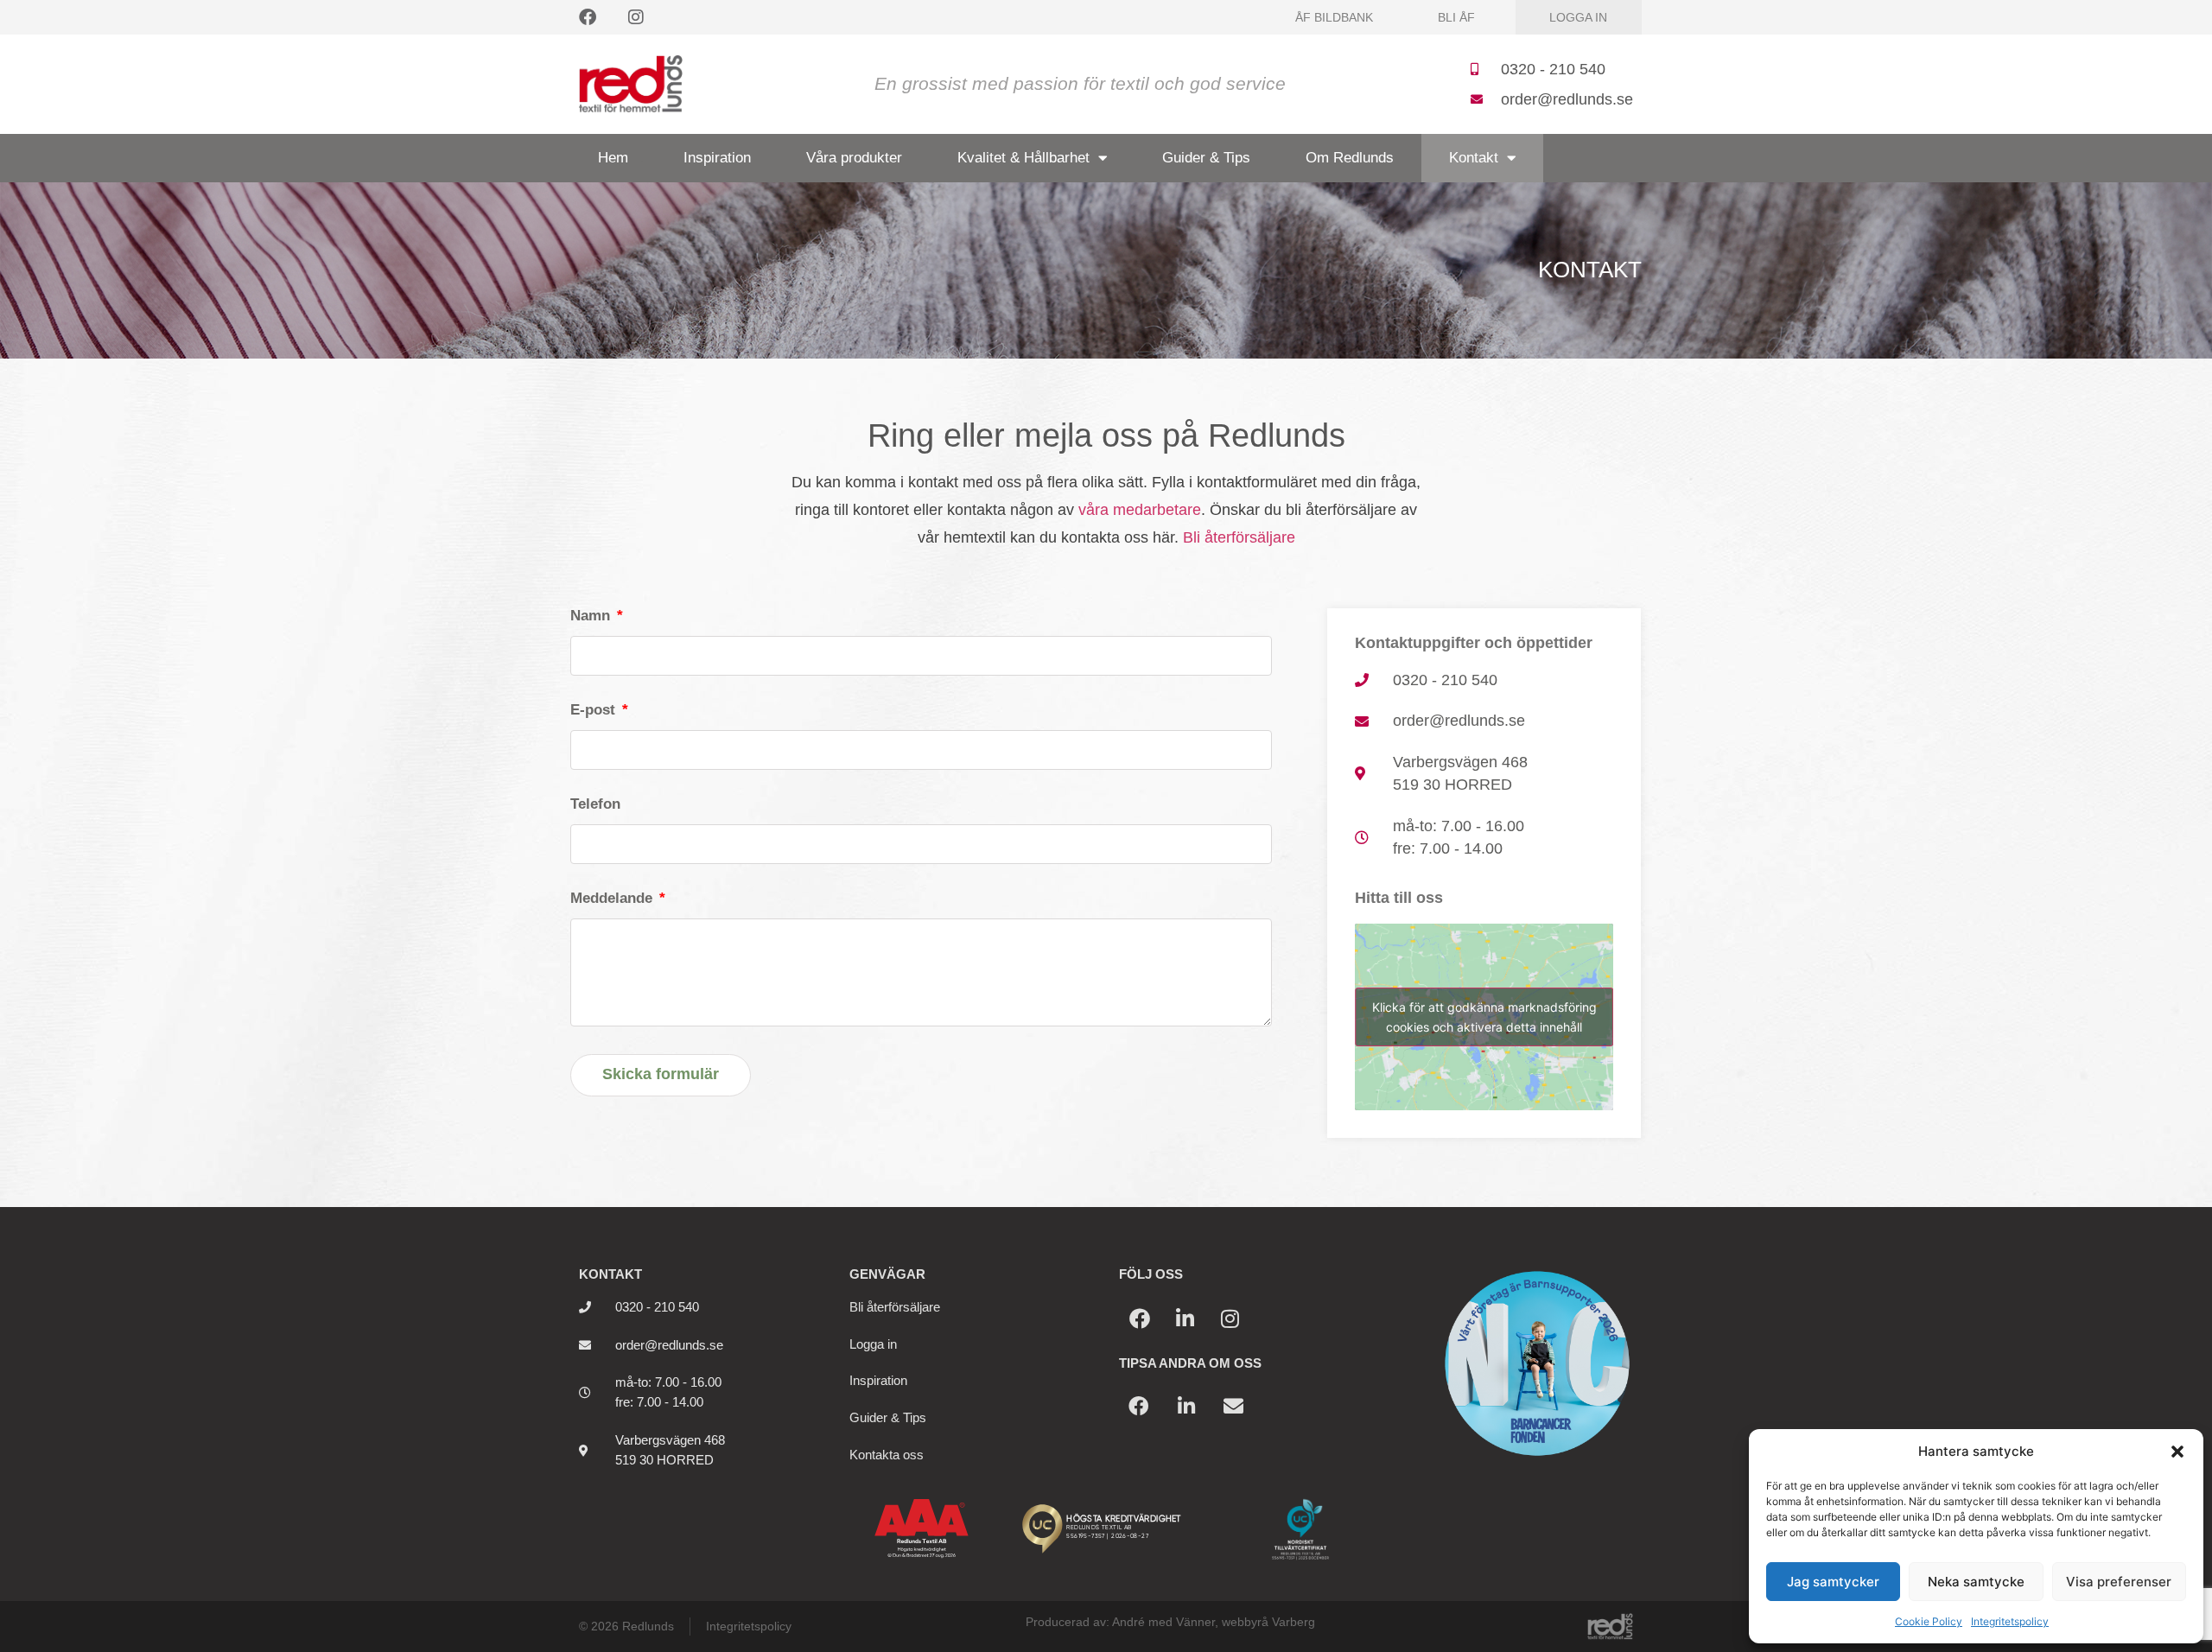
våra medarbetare (1140, 510)
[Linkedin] (1185, 1318)
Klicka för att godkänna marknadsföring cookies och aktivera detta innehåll (1484, 1017)
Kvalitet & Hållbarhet (1023, 158)
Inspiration (717, 158)
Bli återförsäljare (1239, 537)
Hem (613, 158)
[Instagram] (636, 17)
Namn (592, 616)
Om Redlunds (1350, 158)
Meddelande (613, 899)
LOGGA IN (1578, 17)
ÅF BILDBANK (1334, 17)
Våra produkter (854, 158)
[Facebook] (588, 17)
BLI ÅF (1456, 17)
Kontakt (1474, 158)
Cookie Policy (1929, 1621)
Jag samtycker (1833, 1582)
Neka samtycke (1976, 1582)
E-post (595, 711)
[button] (2177, 1452)
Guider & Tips (1206, 158)
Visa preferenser (2119, 1582)
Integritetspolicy (2010, 1621)
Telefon (595, 805)
